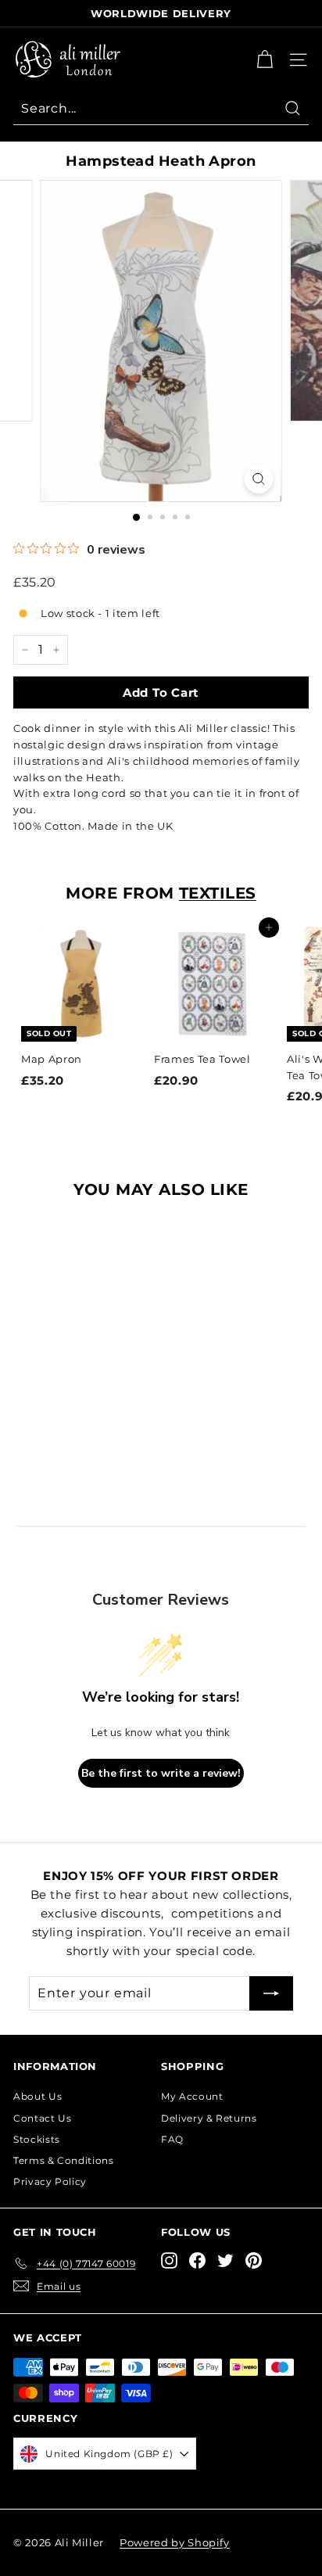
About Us (38, 2096)
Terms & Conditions (64, 2160)
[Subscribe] (271, 1993)
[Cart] (265, 60)
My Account (192, 2096)
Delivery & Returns (209, 2118)
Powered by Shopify (175, 2542)
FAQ (172, 2139)
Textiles (218, 893)
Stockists (37, 2139)
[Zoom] (259, 479)
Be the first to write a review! (161, 1773)
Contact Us (43, 2118)
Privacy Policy (50, 2181)
